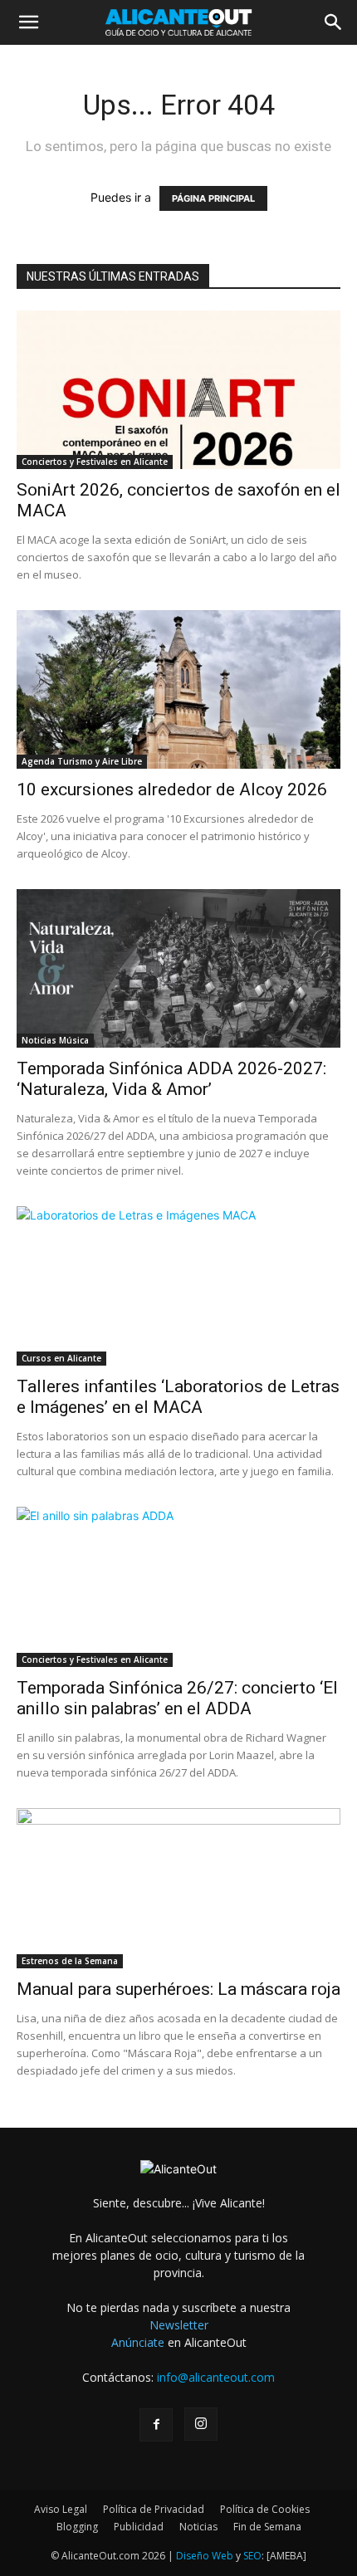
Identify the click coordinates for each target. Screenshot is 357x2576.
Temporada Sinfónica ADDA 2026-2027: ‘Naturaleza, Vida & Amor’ (171, 1079)
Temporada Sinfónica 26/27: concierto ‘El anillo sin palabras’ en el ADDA (177, 1698)
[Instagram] (201, 2424)
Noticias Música (55, 1040)
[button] (28, 22)
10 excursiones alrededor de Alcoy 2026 (172, 789)
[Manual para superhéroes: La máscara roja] (178, 1888)
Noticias (198, 2527)
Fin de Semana (267, 2527)
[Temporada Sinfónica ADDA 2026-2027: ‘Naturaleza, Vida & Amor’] (178, 968)
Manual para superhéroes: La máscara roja (178, 1989)
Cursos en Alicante (61, 1358)
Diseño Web (205, 2556)
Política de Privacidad (154, 2509)
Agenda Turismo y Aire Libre (82, 761)
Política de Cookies (265, 2509)
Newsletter (179, 2325)
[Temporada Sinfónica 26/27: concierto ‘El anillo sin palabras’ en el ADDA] (178, 1587)
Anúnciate (138, 2342)
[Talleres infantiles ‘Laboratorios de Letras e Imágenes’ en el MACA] (178, 1286)
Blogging (77, 2527)
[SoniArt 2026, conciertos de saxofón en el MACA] (178, 390)
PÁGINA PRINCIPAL (213, 198)
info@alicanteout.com (216, 2377)
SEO (252, 2556)
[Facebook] (156, 2425)
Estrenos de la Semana (70, 1961)
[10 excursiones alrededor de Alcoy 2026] (178, 689)
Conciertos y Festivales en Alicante (95, 462)
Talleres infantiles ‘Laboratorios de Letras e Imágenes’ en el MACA (178, 1397)
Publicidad (139, 2527)
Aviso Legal (61, 2509)
